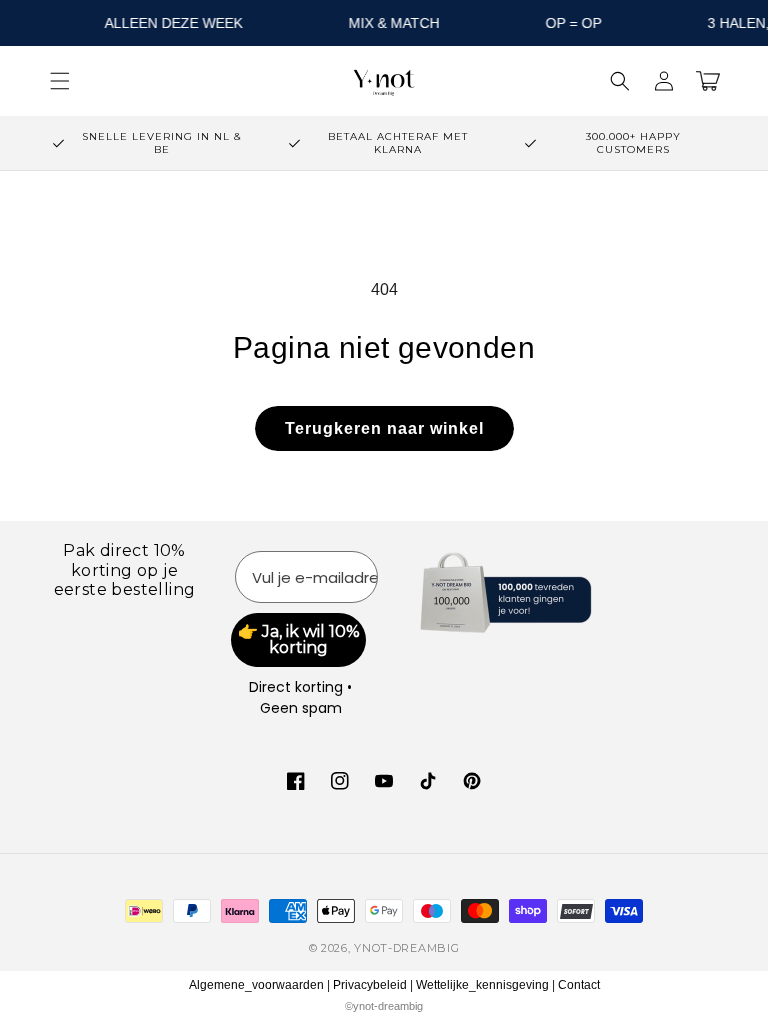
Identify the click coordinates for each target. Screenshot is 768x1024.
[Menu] (60, 81)
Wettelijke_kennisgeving (482, 985)
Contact (579, 985)
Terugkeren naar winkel (384, 428)
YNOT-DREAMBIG (406, 948)
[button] (620, 81)
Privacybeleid (370, 985)
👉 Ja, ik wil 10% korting (299, 639)
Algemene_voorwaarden (256, 985)
